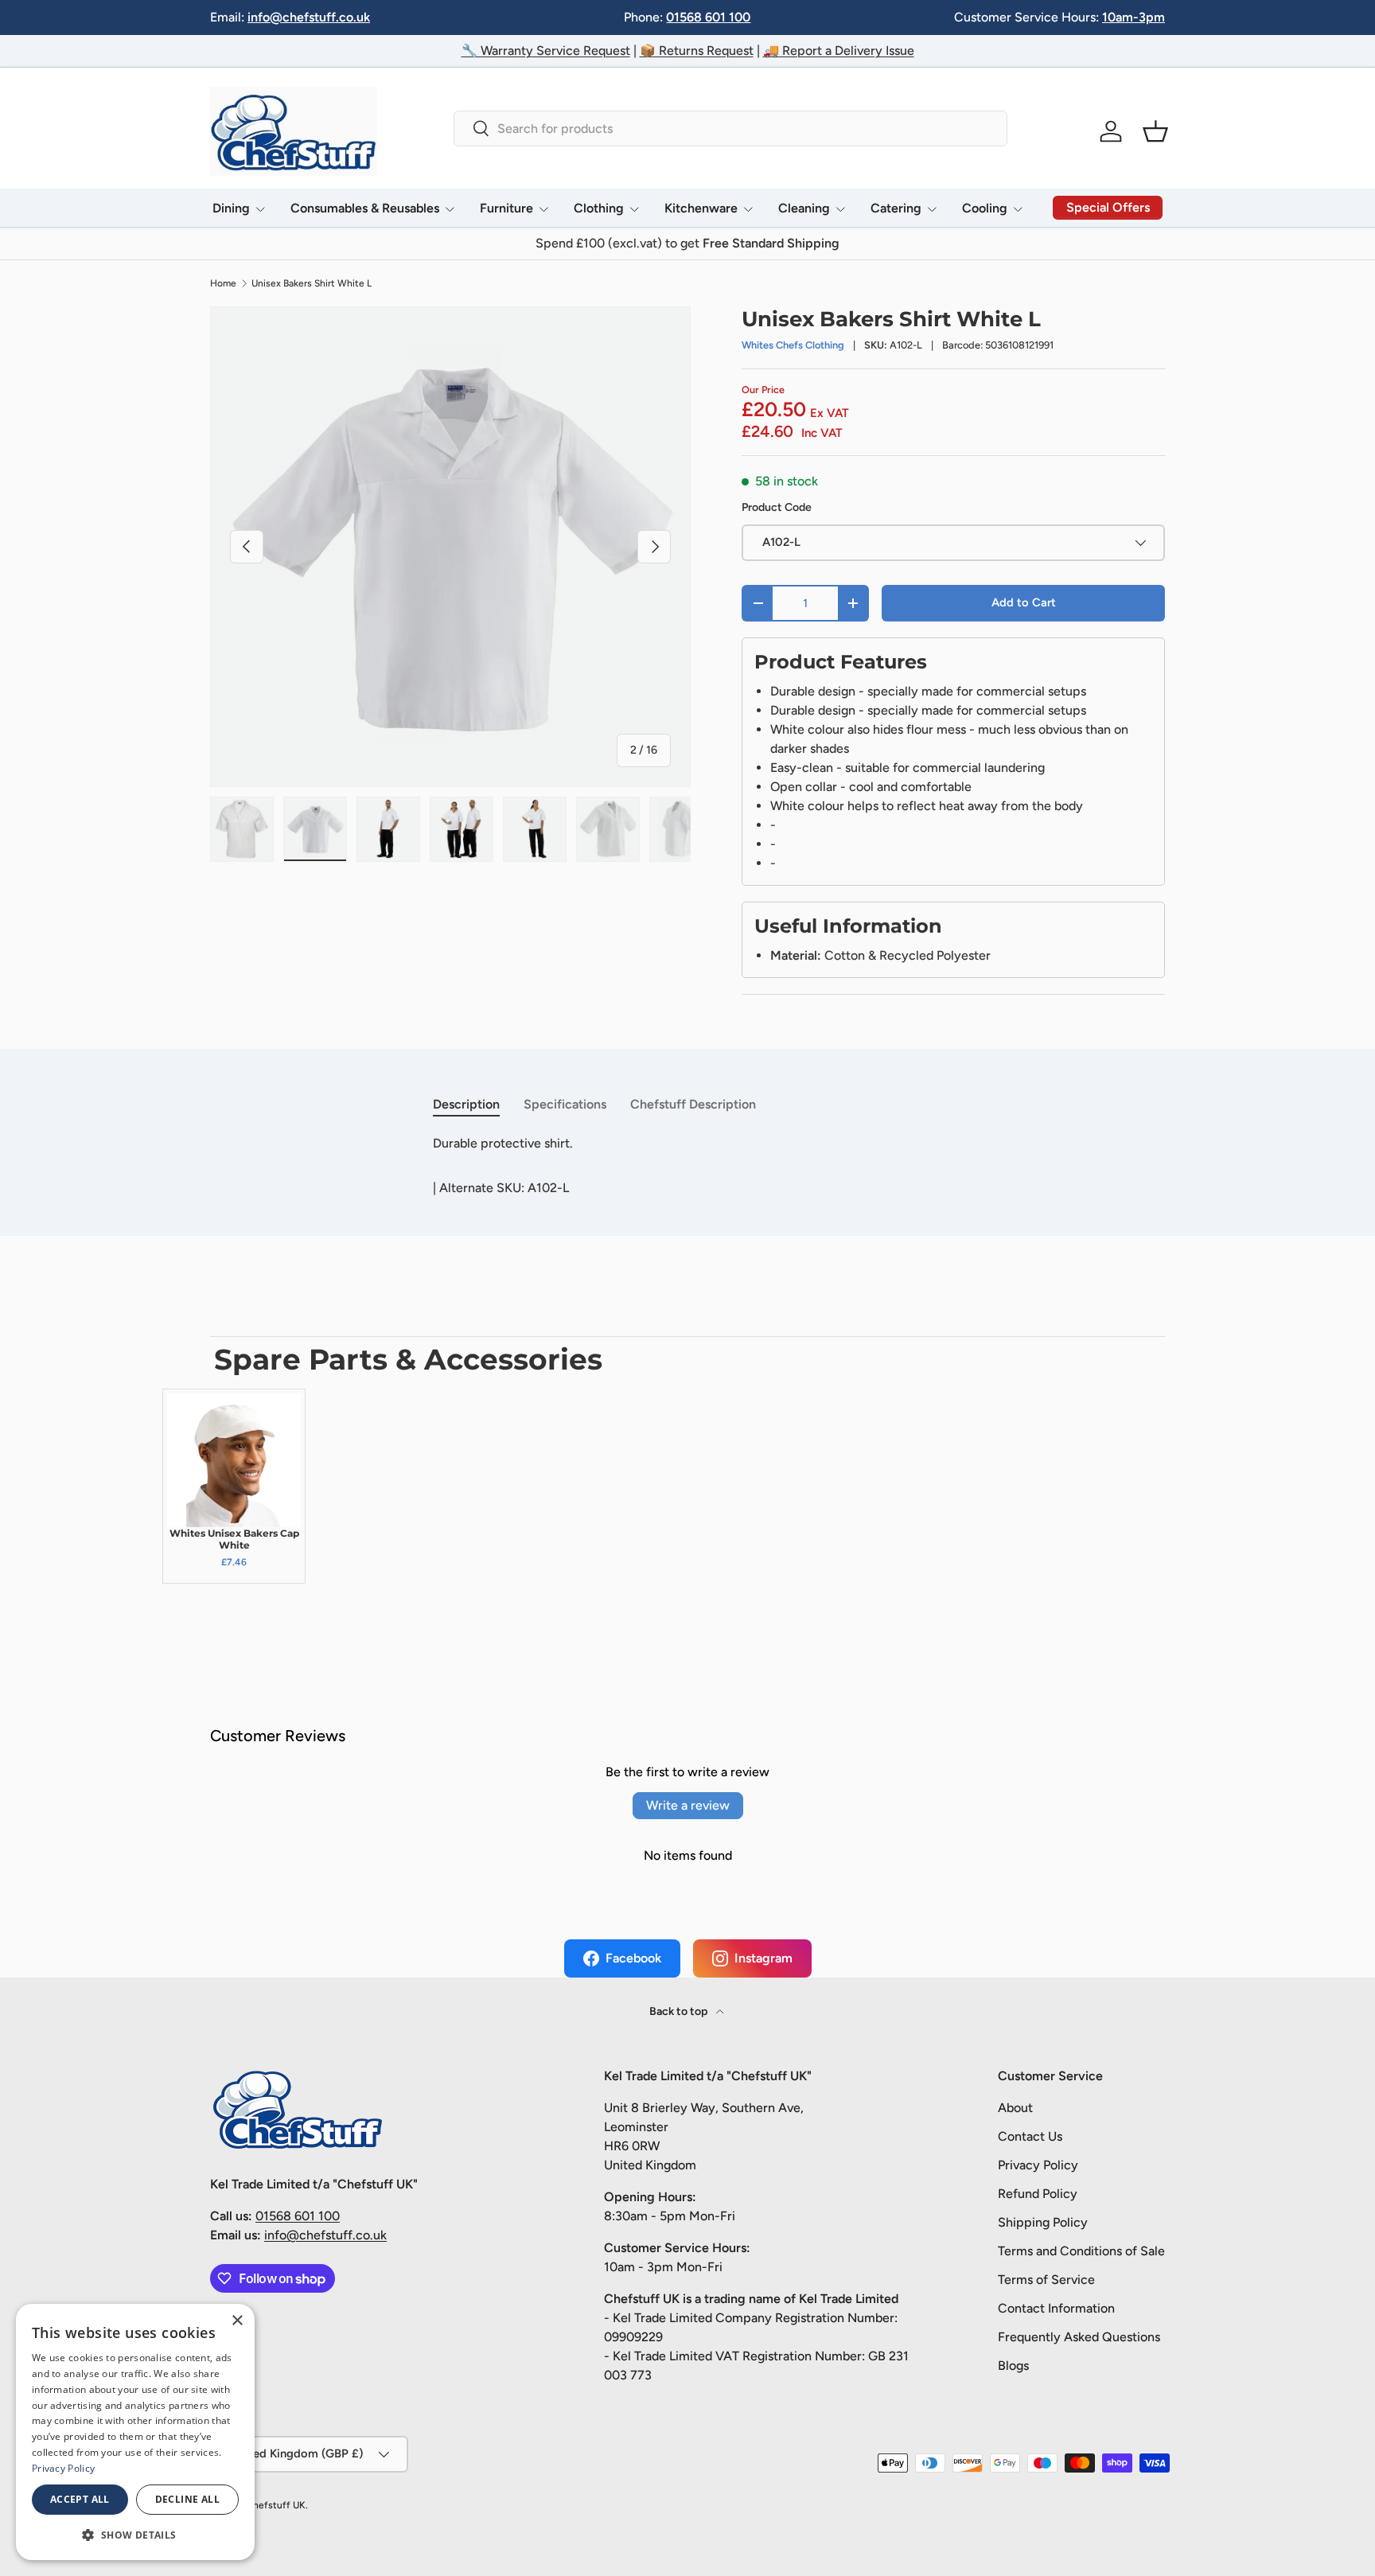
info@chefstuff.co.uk (309, 17)
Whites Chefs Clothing (793, 345)
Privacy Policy (1038, 2165)
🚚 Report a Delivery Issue (839, 51)
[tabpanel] (687, 1144)
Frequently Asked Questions (1079, 2337)
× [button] (237, 2321)
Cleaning (804, 208)
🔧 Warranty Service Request (546, 51)
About (1015, 2108)
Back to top (680, 2011)
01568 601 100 (708, 17)
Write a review (688, 1805)
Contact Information (1056, 2308)
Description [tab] (466, 1104)
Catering (896, 208)
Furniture (506, 208)
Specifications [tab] (565, 1104)
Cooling (985, 208)
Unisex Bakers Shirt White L (312, 283)
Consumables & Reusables (365, 208)
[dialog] (135, 2432)
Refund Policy (1038, 2194)
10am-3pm (1133, 17)
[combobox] (730, 129)
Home (223, 283)
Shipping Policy (1043, 2222)
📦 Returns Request (697, 51)
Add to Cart (1024, 602)
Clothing (599, 208)
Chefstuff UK (276, 2505)
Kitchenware (701, 208)
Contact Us (1030, 2136)
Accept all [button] (80, 2499)
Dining (231, 208)
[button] (1155, 131)
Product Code (777, 507)
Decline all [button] (187, 2499)
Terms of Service (1046, 2280)
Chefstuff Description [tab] (693, 1104)
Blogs (1013, 2366)
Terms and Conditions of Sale (1081, 2251)
